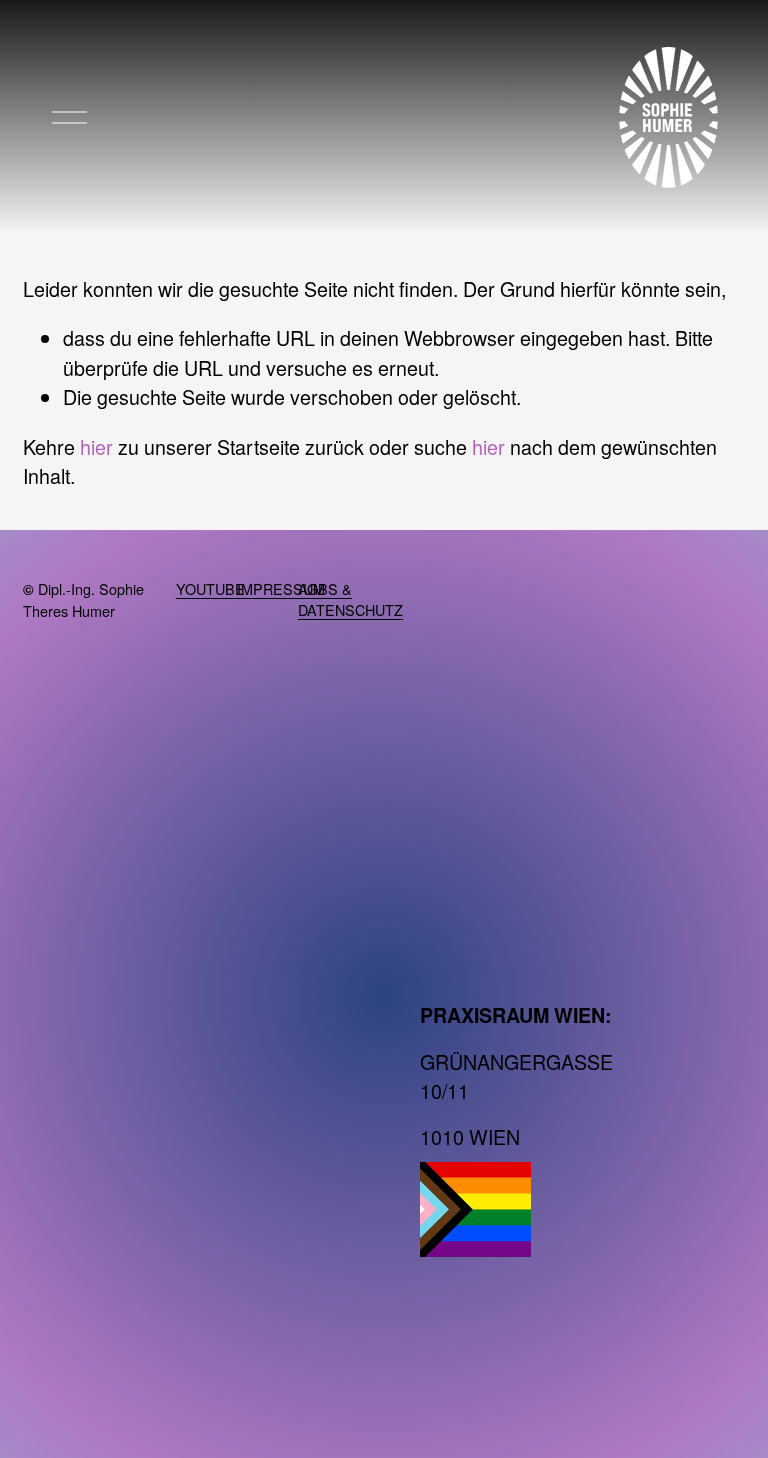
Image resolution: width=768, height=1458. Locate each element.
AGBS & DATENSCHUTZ (350, 599)
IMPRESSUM (281, 588)
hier (96, 446)
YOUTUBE (210, 588)
